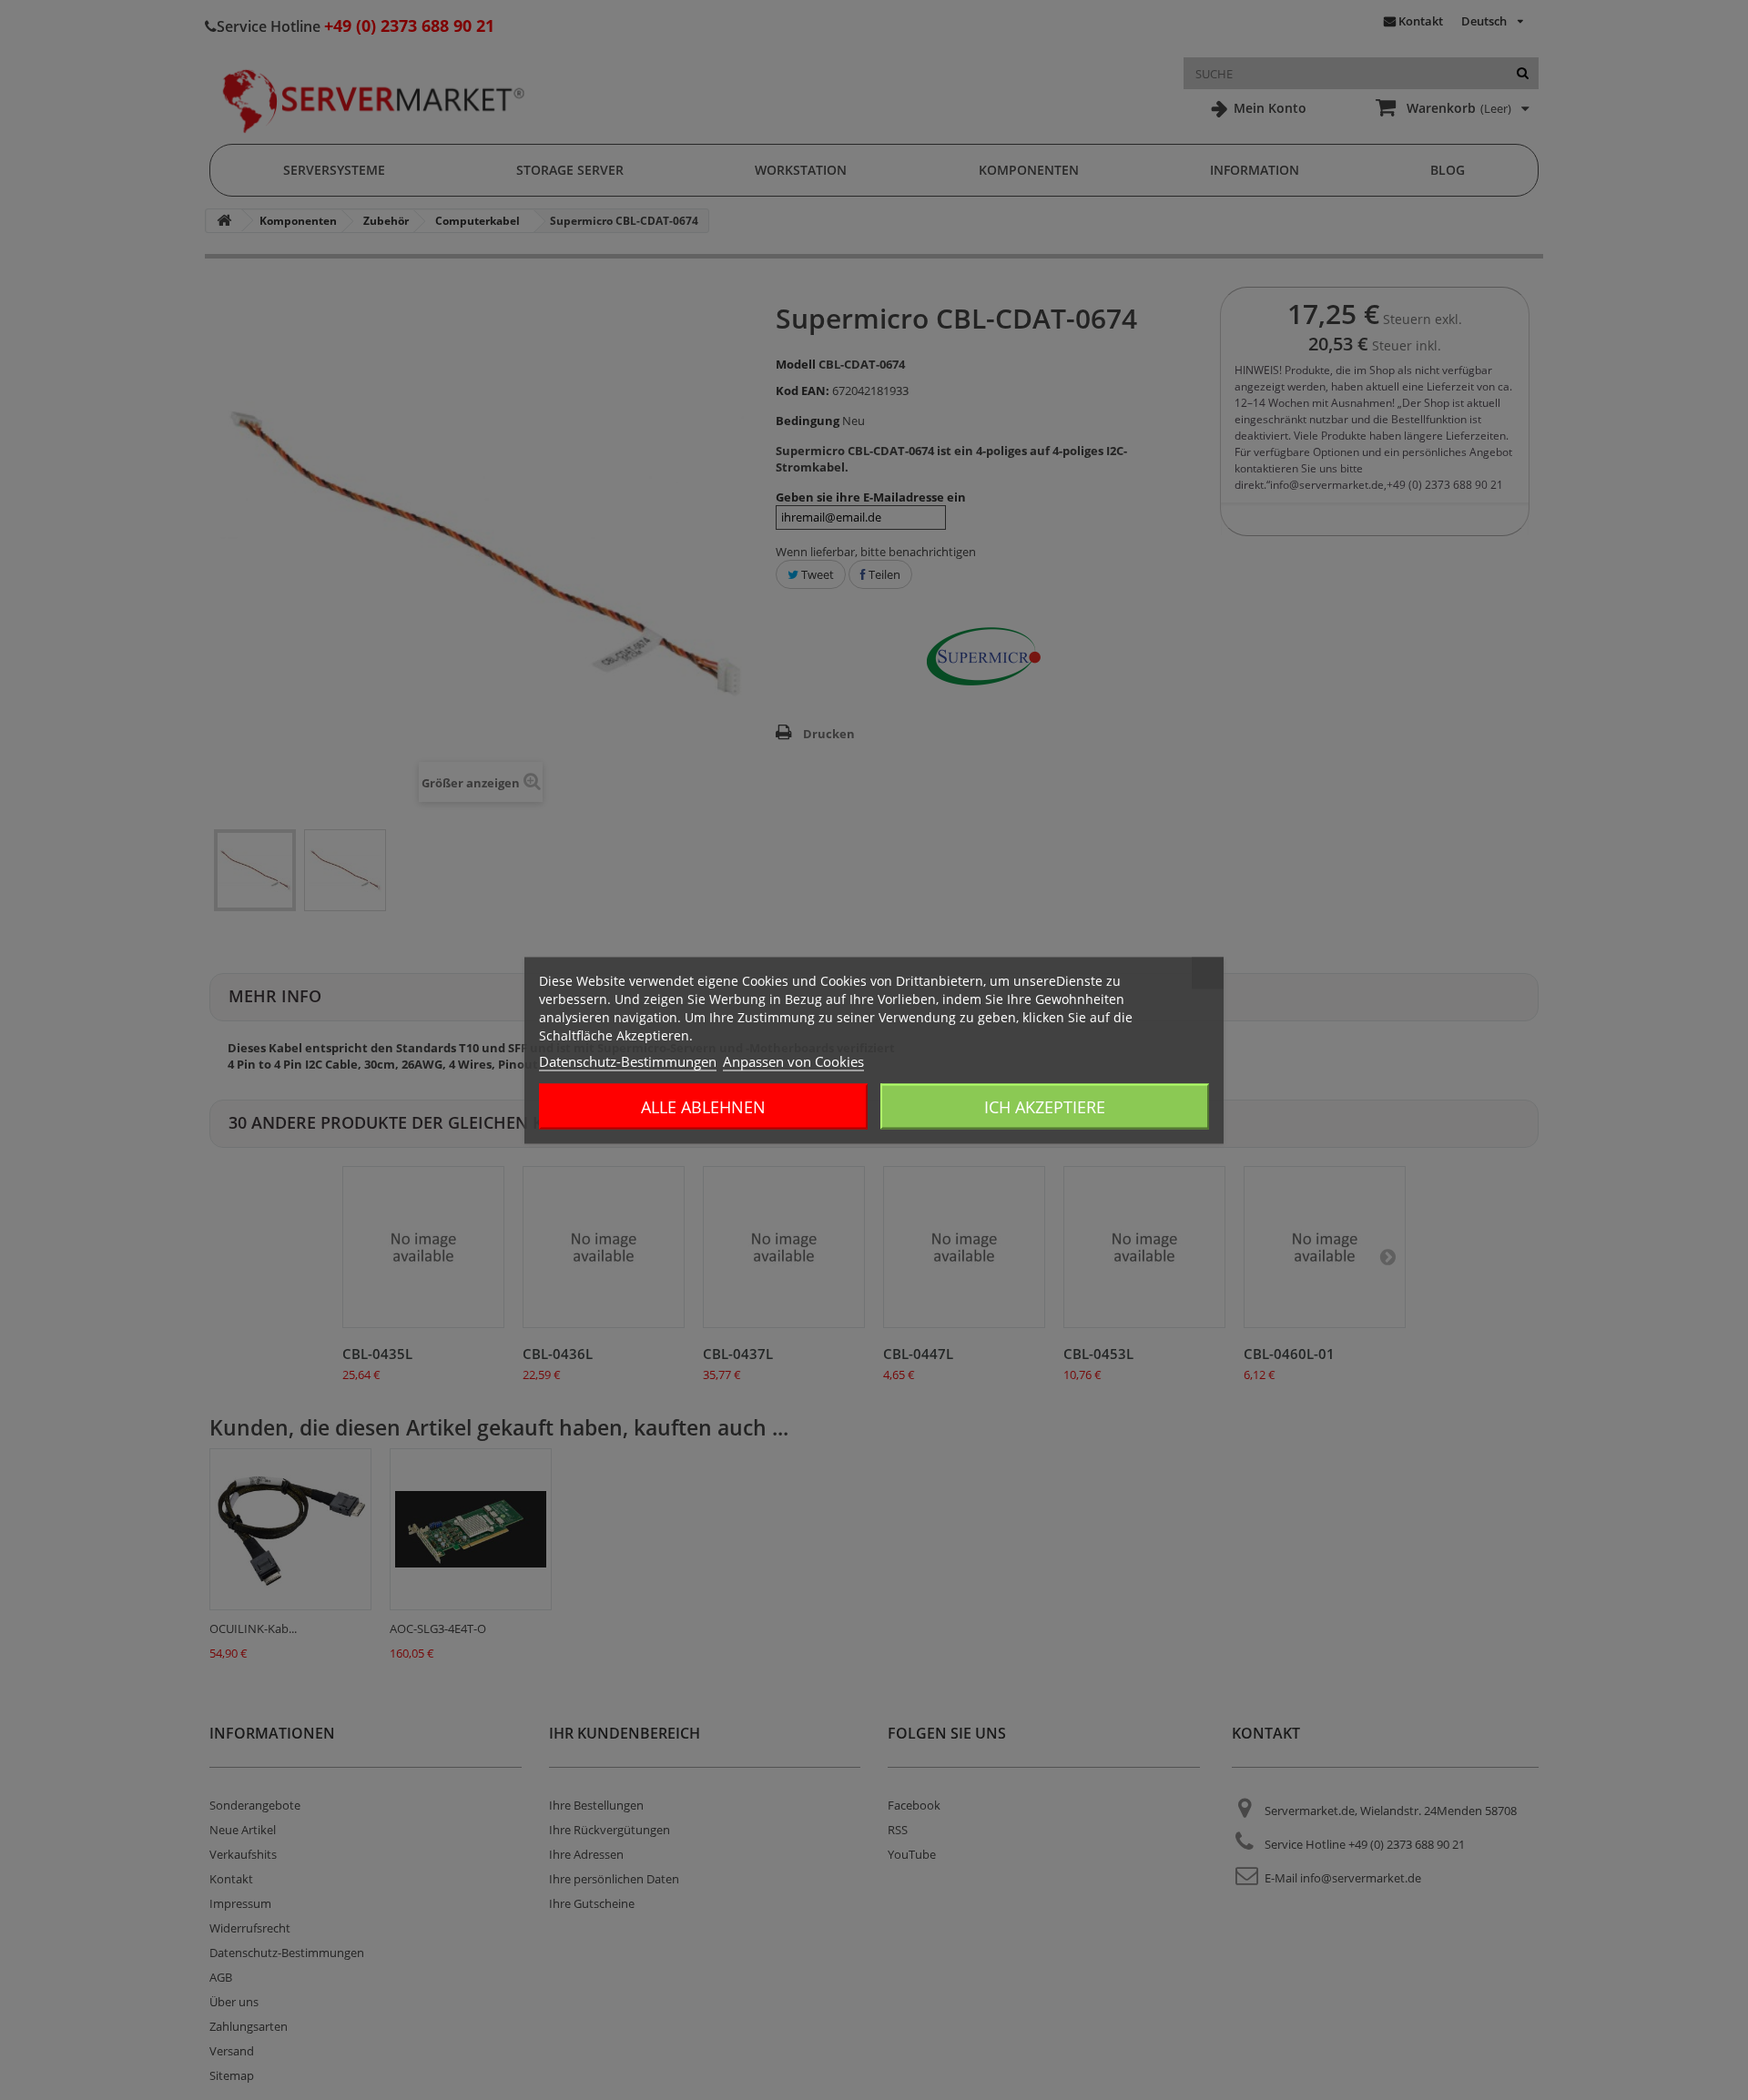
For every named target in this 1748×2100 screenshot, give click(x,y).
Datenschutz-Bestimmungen (628, 1060)
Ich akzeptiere (1045, 1106)
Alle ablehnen (703, 1106)
